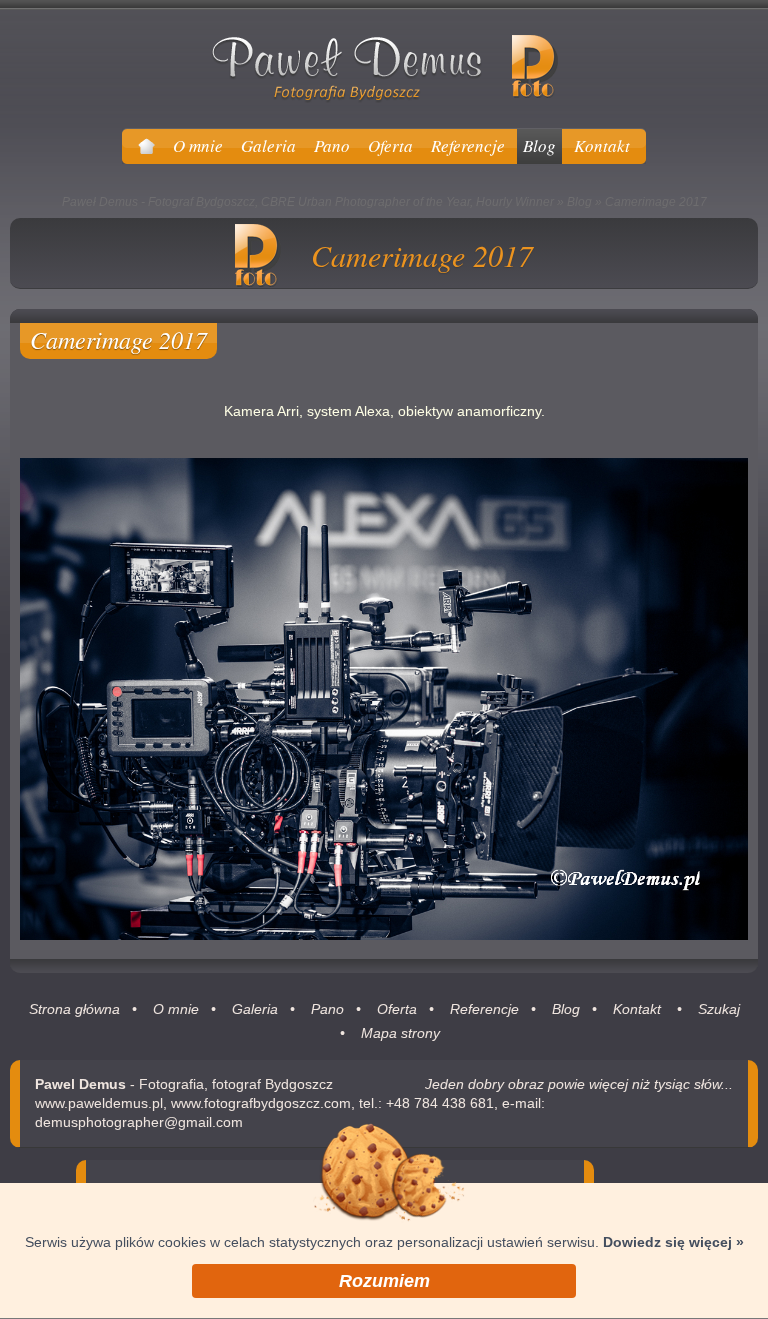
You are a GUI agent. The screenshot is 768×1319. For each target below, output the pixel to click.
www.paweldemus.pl (99, 1103)
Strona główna (74, 1009)
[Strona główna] (146, 146)
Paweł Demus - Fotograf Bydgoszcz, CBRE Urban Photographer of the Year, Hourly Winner (308, 202)
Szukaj (719, 1009)
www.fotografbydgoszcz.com (261, 1103)
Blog (579, 202)
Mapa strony (400, 1033)
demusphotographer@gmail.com (139, 1122)
